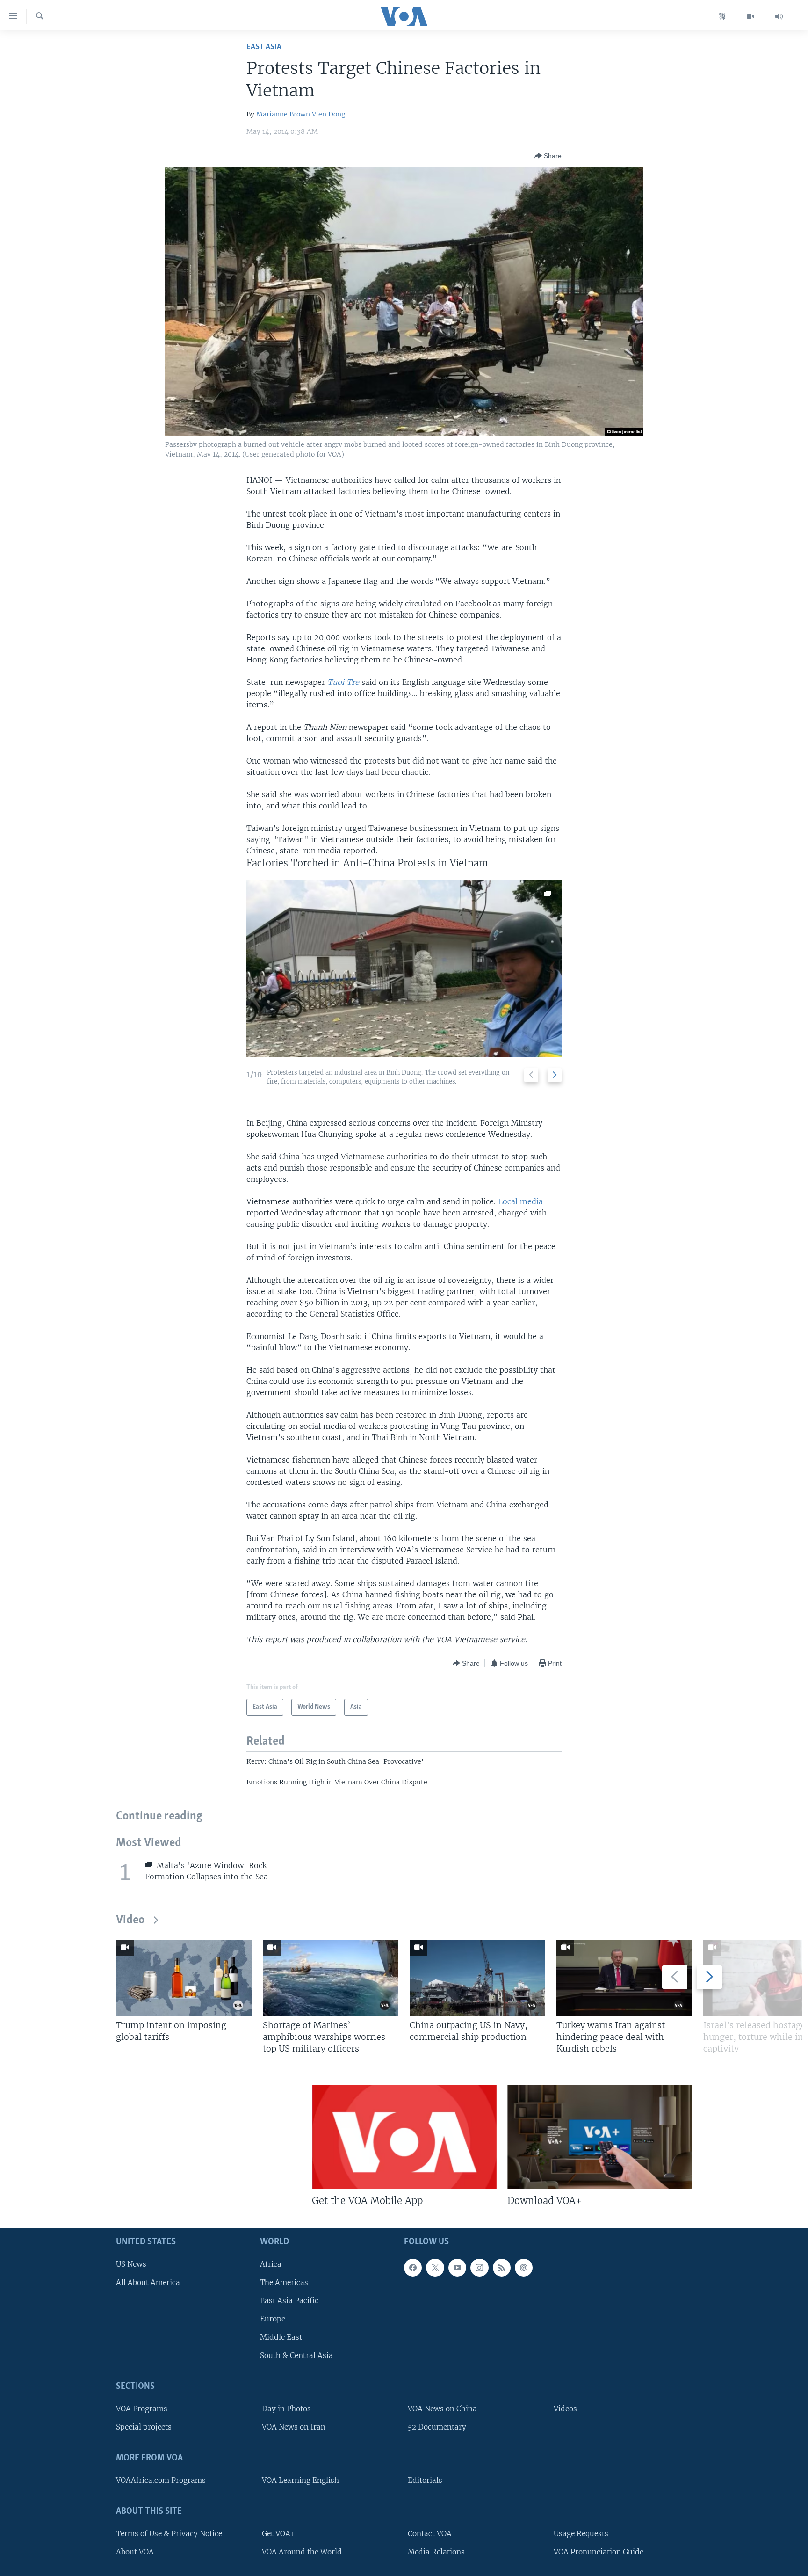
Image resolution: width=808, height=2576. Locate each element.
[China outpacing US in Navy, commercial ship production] (477, 1978)
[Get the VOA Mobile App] (404, 2137)
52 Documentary (437, 2427)
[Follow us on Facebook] (413, 2268)
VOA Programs (142, 2409)
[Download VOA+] (600, 2137)
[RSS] (502, 2268)
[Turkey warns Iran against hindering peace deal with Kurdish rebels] (624, 1978)
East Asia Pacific (289, 2301)
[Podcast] (524, 2268)
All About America (148, 2282)
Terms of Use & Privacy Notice (169, 2534)
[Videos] (751, 16)
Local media (520, 1201)
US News (131, 2264)
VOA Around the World (302, 2552)
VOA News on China (442, 2409)
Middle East (281, 2337)
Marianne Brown (283, 114)
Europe (273, 2319)
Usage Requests (581, 2534)
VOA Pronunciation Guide (599, 2552)
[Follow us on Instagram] (479, 2268)
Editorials (425, 2480)
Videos (565, 2409)
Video (130, 1920)
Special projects (144, 2427)
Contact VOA (430, 2534)
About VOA (135, 2552)
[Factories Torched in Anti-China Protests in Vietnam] (404, 968)
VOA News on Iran (294, 2427)
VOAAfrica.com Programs (161, 2480)
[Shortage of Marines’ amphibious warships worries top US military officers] (331, 1978)
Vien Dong (328, 114)
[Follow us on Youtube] (457, 2268)
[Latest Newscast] (779, 16)
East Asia (264, 47)
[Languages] (722, 16)
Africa (271, 2264)
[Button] (548, 156)
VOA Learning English (300, 2480)
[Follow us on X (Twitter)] (435, 2268)
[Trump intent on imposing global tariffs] (184, 1978)
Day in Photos (286, 2409)
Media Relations (436, 2552)
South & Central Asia (296, 2356)
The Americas (284, 2282)
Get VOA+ (278, 2534)
